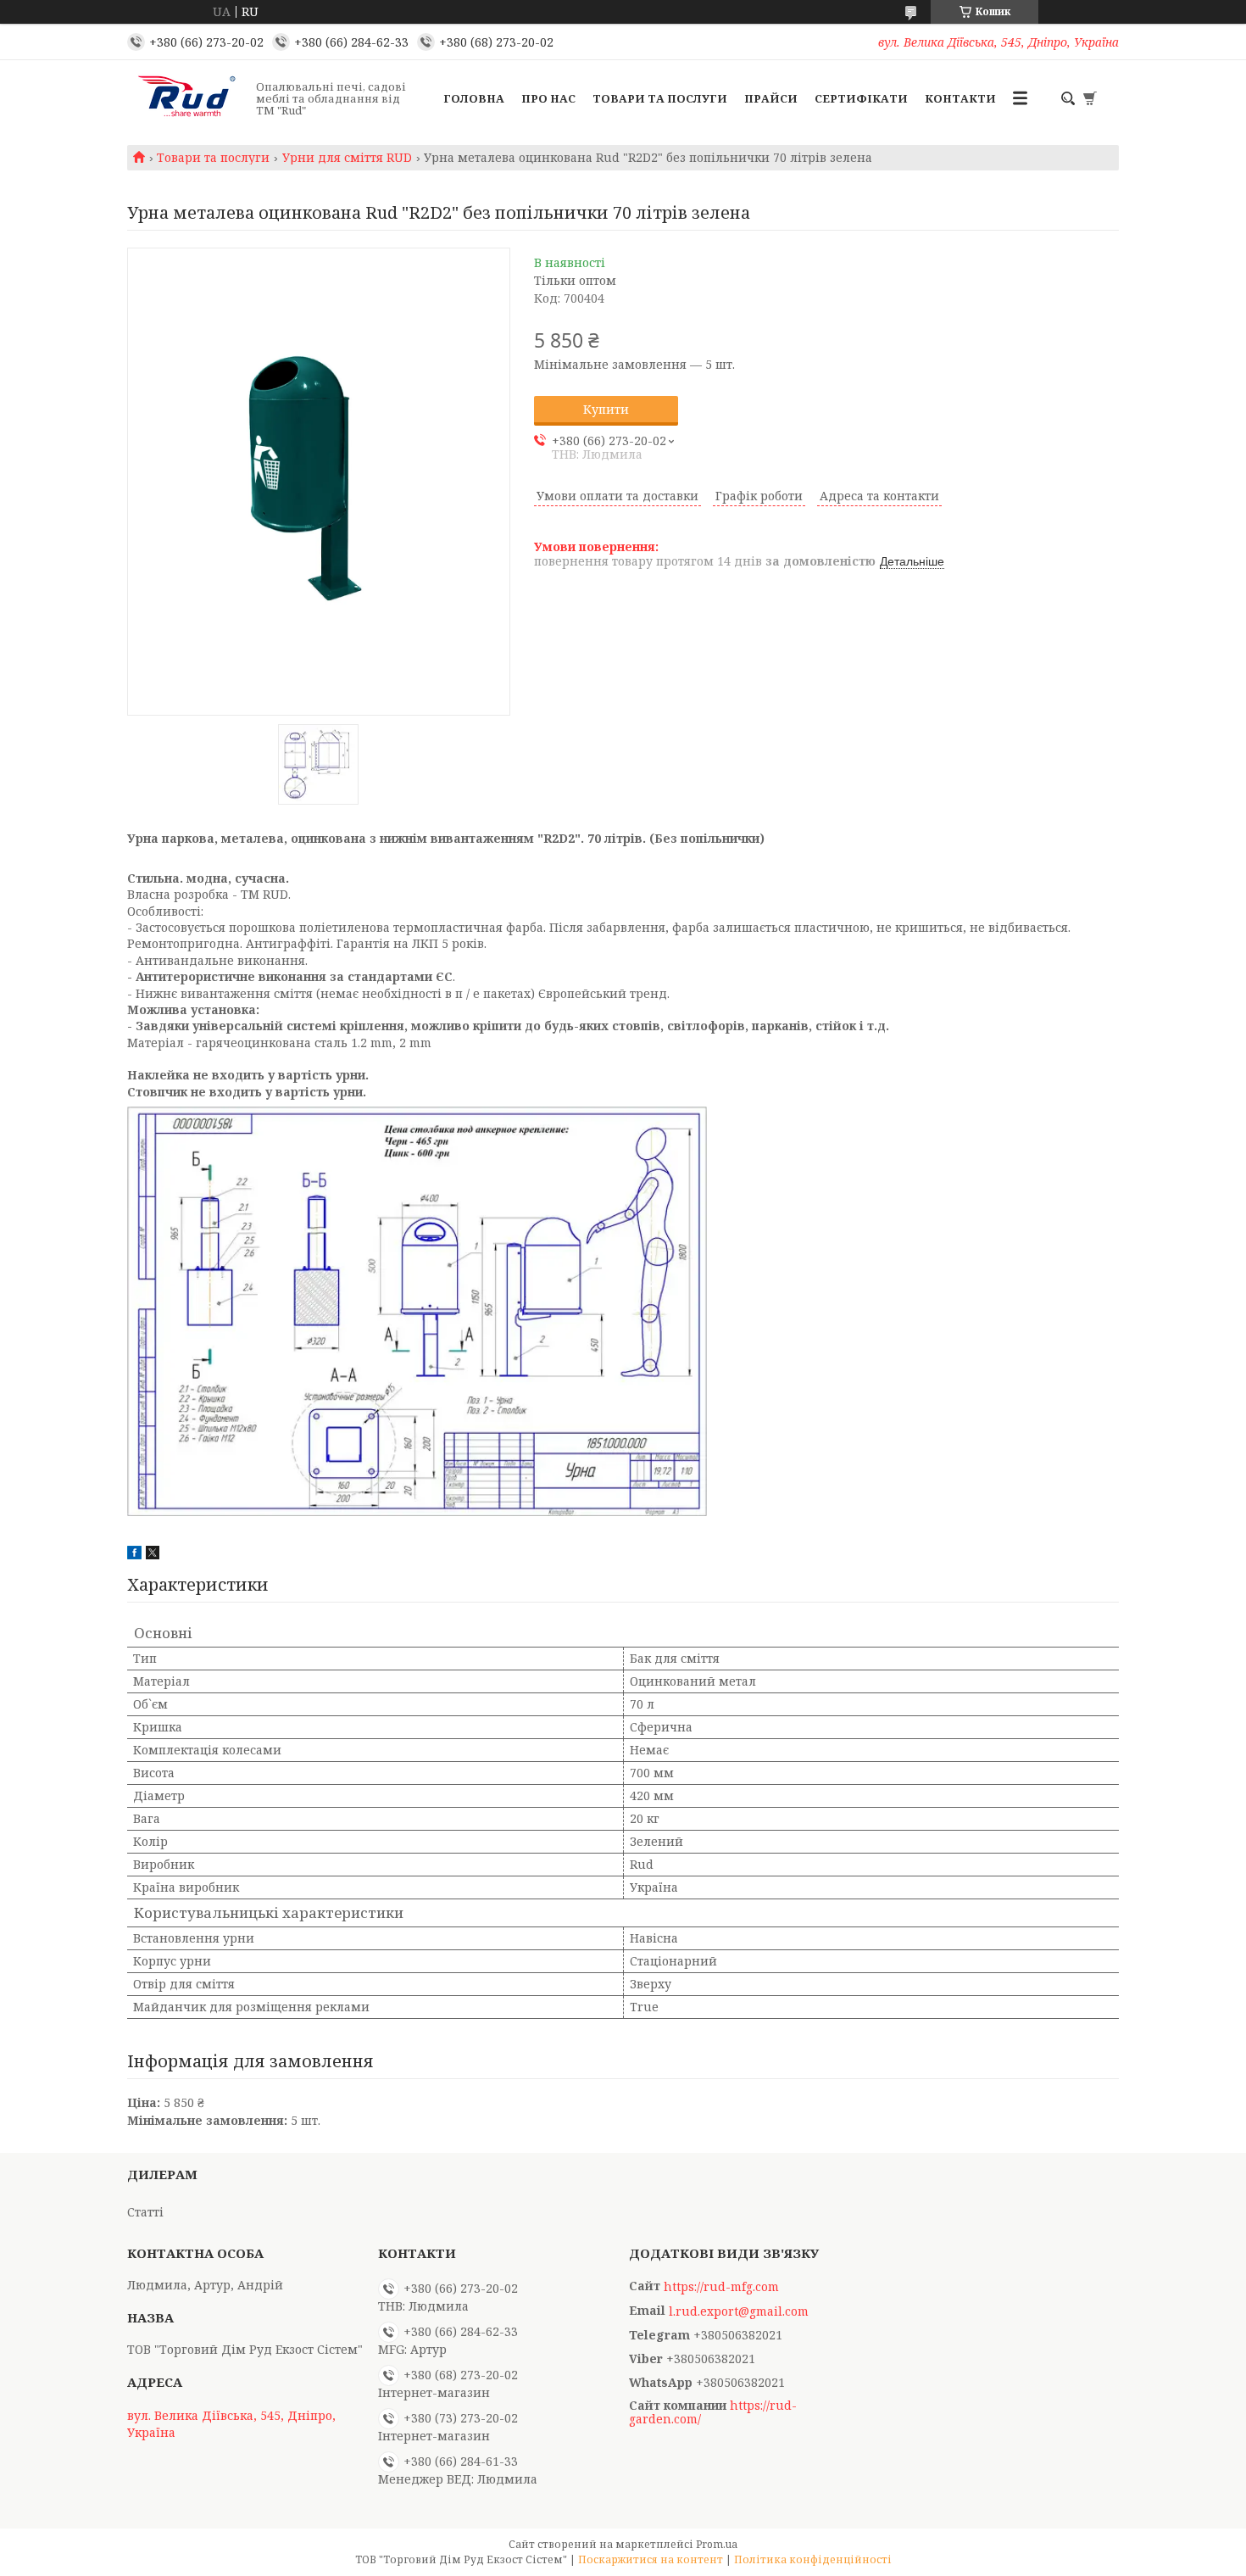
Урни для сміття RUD (347, 158)
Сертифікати (861, 98)
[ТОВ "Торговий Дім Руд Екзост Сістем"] (186, 98)
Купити (606, 409)
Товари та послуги (660, 98)
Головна (474, 98)
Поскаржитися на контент (651, 2559)
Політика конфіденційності (813, 2559)
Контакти (960, 98)
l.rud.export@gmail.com (739, 2311)
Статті (145, 2212)
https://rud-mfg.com (721, 2287)
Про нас (548, 98)
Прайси (771, 98)
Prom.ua (717, 2544)
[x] (153, 1555)
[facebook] (134, 1555)
